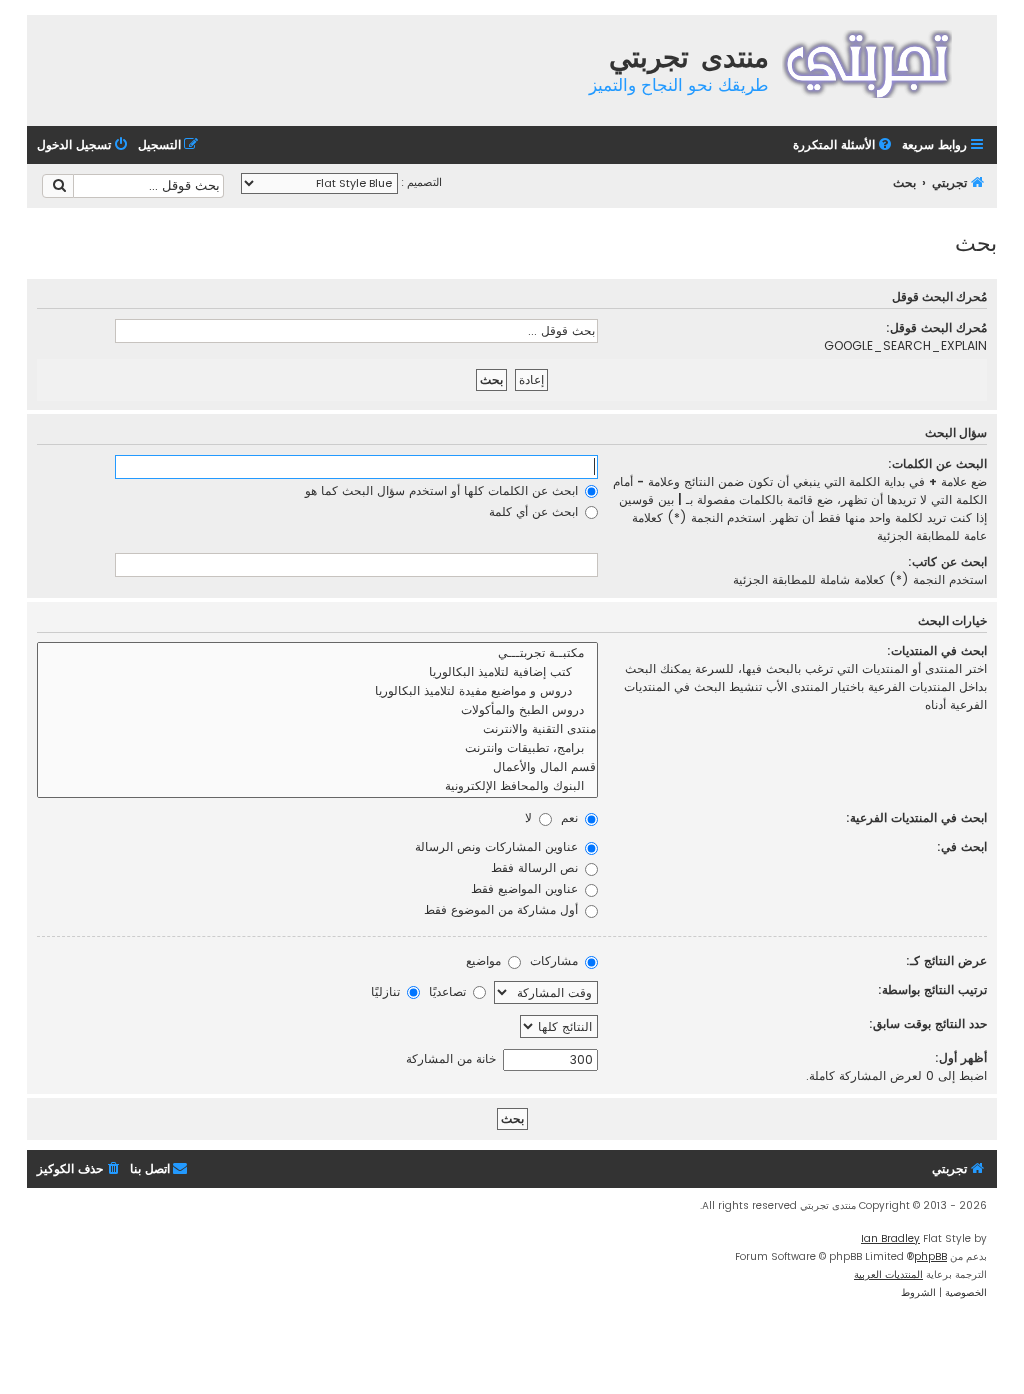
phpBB (930, 1256)
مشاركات (556, 960)
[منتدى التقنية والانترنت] (317, 729)
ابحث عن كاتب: (947, 561)
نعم (571, 817)
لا (530, 817)
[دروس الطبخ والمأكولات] (317, 710)
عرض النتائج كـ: (946, 960)
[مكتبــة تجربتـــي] (317, 653)
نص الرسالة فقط (536, 867)
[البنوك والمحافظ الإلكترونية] (317, 786)
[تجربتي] (880, 61)
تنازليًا (387, 991)
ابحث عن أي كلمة (535, 511)
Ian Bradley (890, 1238)
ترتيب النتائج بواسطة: (932, 989)
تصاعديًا (449, 991)
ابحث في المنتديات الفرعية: (916, 817)
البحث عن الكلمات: (937, 463)
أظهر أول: (961, 1057)
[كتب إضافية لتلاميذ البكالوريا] (317, 672)
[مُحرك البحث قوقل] (58, 186)
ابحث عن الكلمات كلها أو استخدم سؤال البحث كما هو (443, 490)
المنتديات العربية (888, 1274)
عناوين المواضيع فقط (526, 888)
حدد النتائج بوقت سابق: (928, 1023)
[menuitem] (844, 145)
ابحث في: (962, 846)
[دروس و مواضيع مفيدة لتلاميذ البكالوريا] (317, 691)
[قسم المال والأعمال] (317, 767)
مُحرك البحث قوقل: (936, 327)
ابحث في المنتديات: (937, 650)
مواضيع (485, 960)
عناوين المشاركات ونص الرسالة (498, 846)
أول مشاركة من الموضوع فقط (503, 909)
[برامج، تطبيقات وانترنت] (317, 748)
